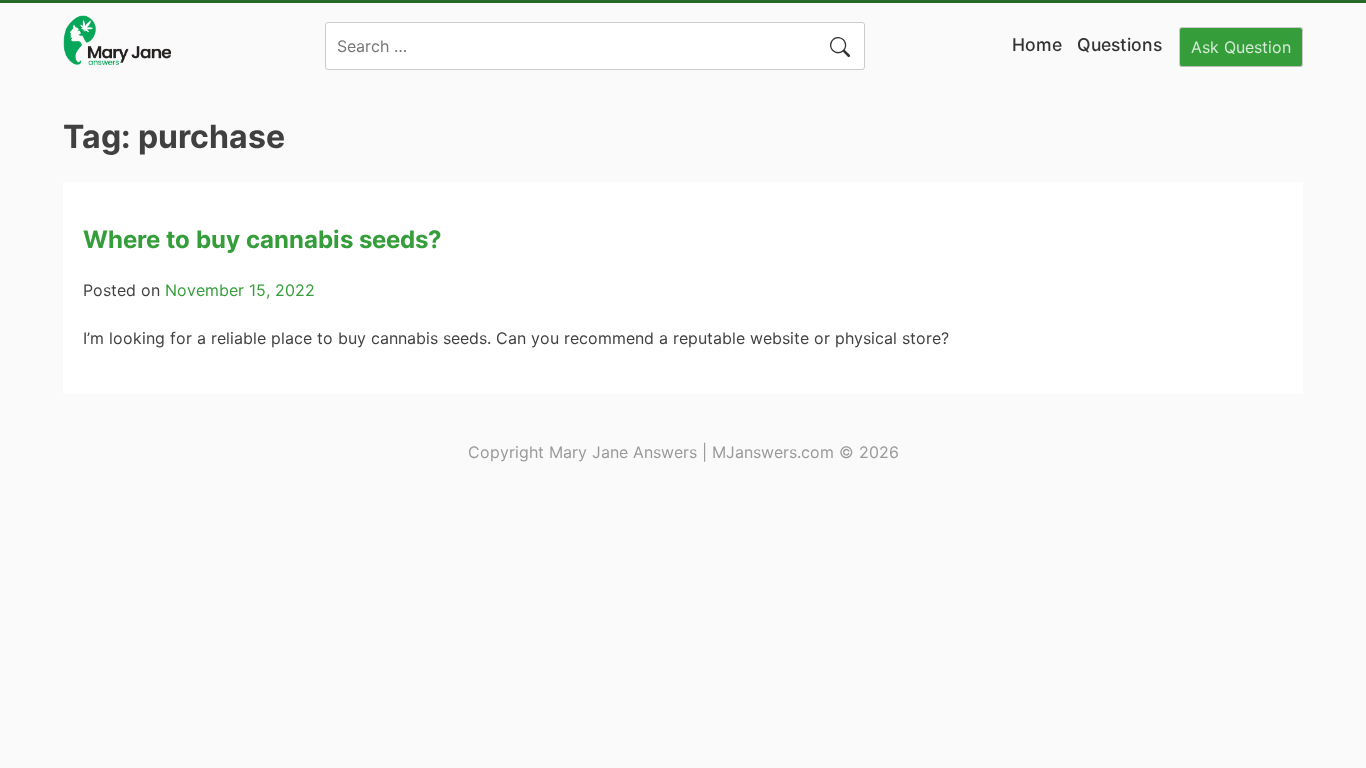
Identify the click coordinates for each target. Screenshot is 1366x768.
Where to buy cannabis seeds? (262, 239)
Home (1037, 44)
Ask (1241, 47)
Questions (1119, 44)
